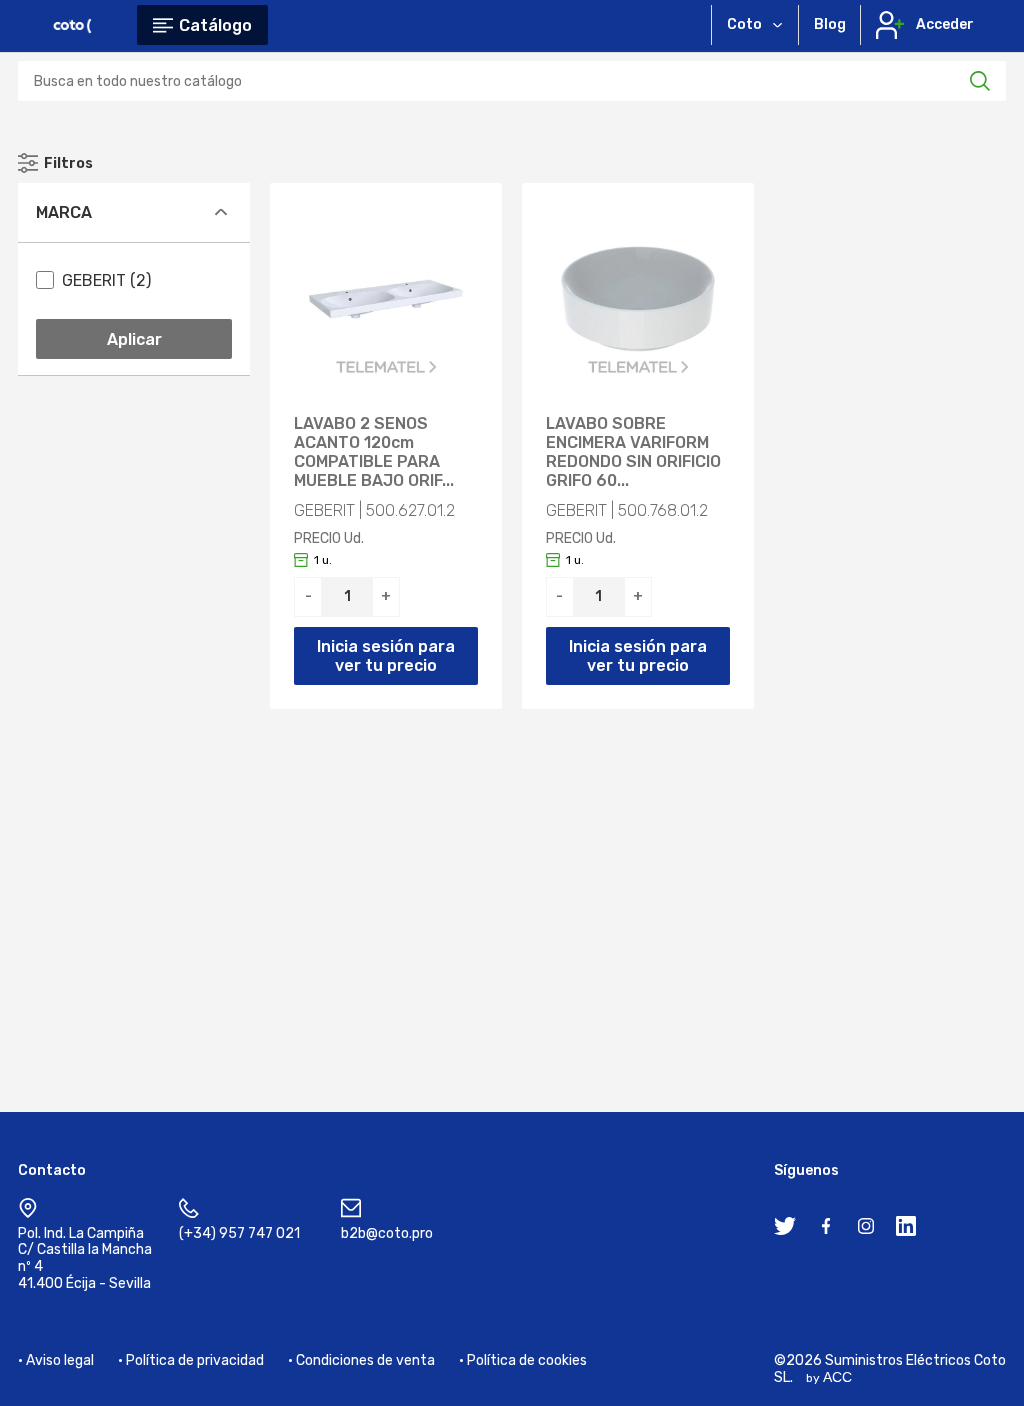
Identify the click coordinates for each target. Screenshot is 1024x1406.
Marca (64, 212)
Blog (830, 24)
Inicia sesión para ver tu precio (386, 656)
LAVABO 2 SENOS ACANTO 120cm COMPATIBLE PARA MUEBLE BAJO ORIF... (374, 452)
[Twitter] (785, 1230)
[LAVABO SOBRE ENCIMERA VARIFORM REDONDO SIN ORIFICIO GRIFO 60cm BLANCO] (638, 299)
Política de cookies (527, 1360)
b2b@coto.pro (387, 1233)
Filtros (68, 163)
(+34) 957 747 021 (239, 1233)
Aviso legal (60, 1360)
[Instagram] (866, 1230)
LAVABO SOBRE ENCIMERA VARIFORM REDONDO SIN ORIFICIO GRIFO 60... (633, 452)
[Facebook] (826, 1230)
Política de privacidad (195, 1360)
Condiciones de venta (365, 1360)
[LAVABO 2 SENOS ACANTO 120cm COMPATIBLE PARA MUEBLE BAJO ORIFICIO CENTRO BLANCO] (386, 299)
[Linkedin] (906, 1230)
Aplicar (134, 339)
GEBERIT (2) (106, 280)
